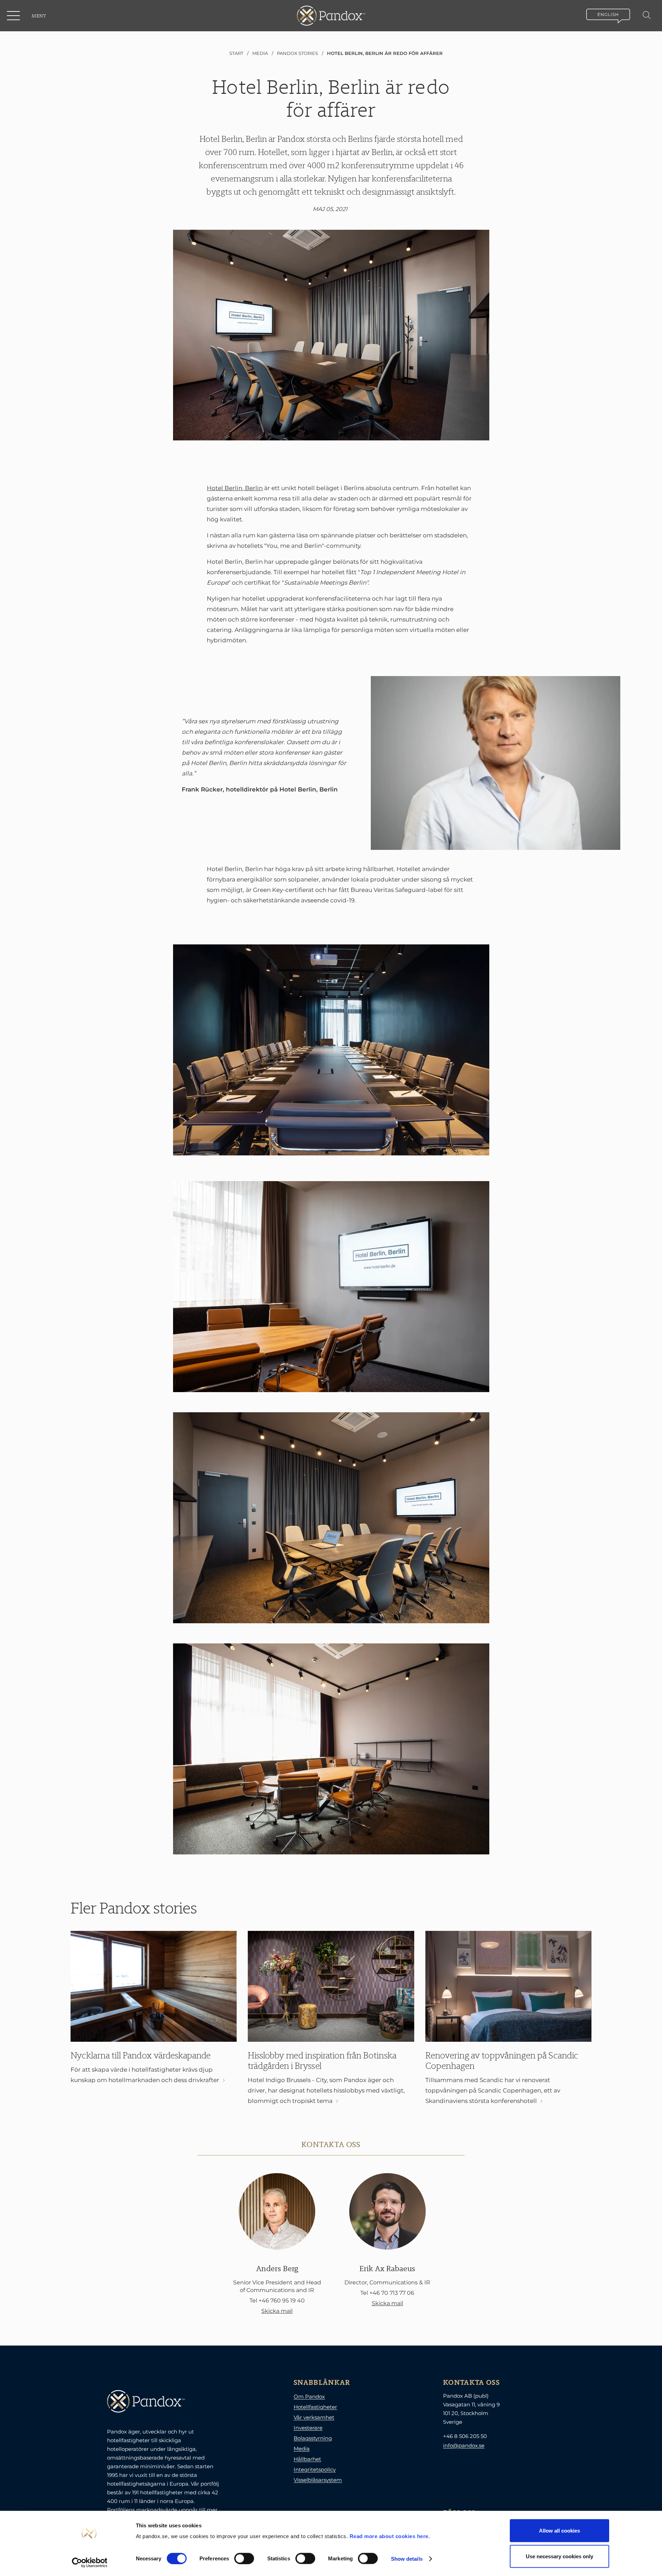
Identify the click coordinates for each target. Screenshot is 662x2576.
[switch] (244, 2558)
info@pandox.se (464, 2445)
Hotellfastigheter (315, 2407)
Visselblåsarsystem (318, 2480)
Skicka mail (277, 2311)
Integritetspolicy (315, 2469)
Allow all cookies (559, 2531)
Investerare (308, 2428)
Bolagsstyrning (313, 2438)
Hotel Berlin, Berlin (235, 488)
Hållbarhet (307, 2459)
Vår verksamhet (314, 2417)
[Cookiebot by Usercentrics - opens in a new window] (89, 2562)
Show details (407, 2558)
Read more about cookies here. (390, 2536)
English (608, 14)
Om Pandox (309, 2396)
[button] (14, 16)
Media (302, 2449)
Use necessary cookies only (559, 2556)
